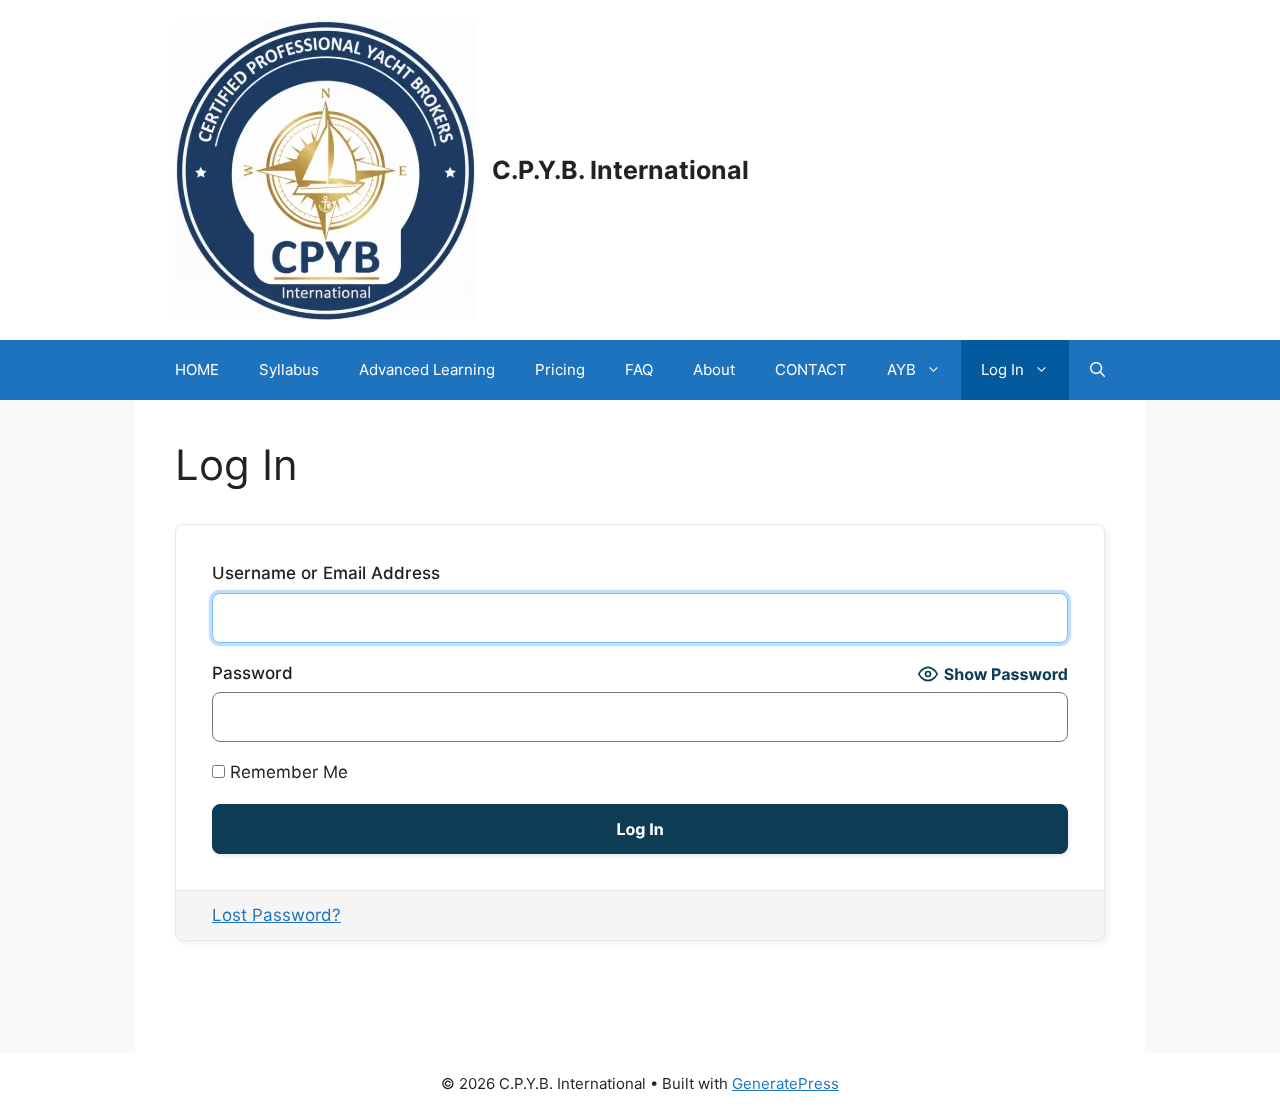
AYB (901, 369)
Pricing (560, 369)
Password (252, 673)
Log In (1002, 369)
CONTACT (811, 369)
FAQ (639, 369)
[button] (1097, 370)
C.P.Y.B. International (620, 170)
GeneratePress (785, 1083)
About (714, 369)
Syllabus (289, 369)
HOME (197, 369)
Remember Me (286, 772)
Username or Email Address (326, 573)
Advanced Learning (427, 369)
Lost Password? (276, 915)
